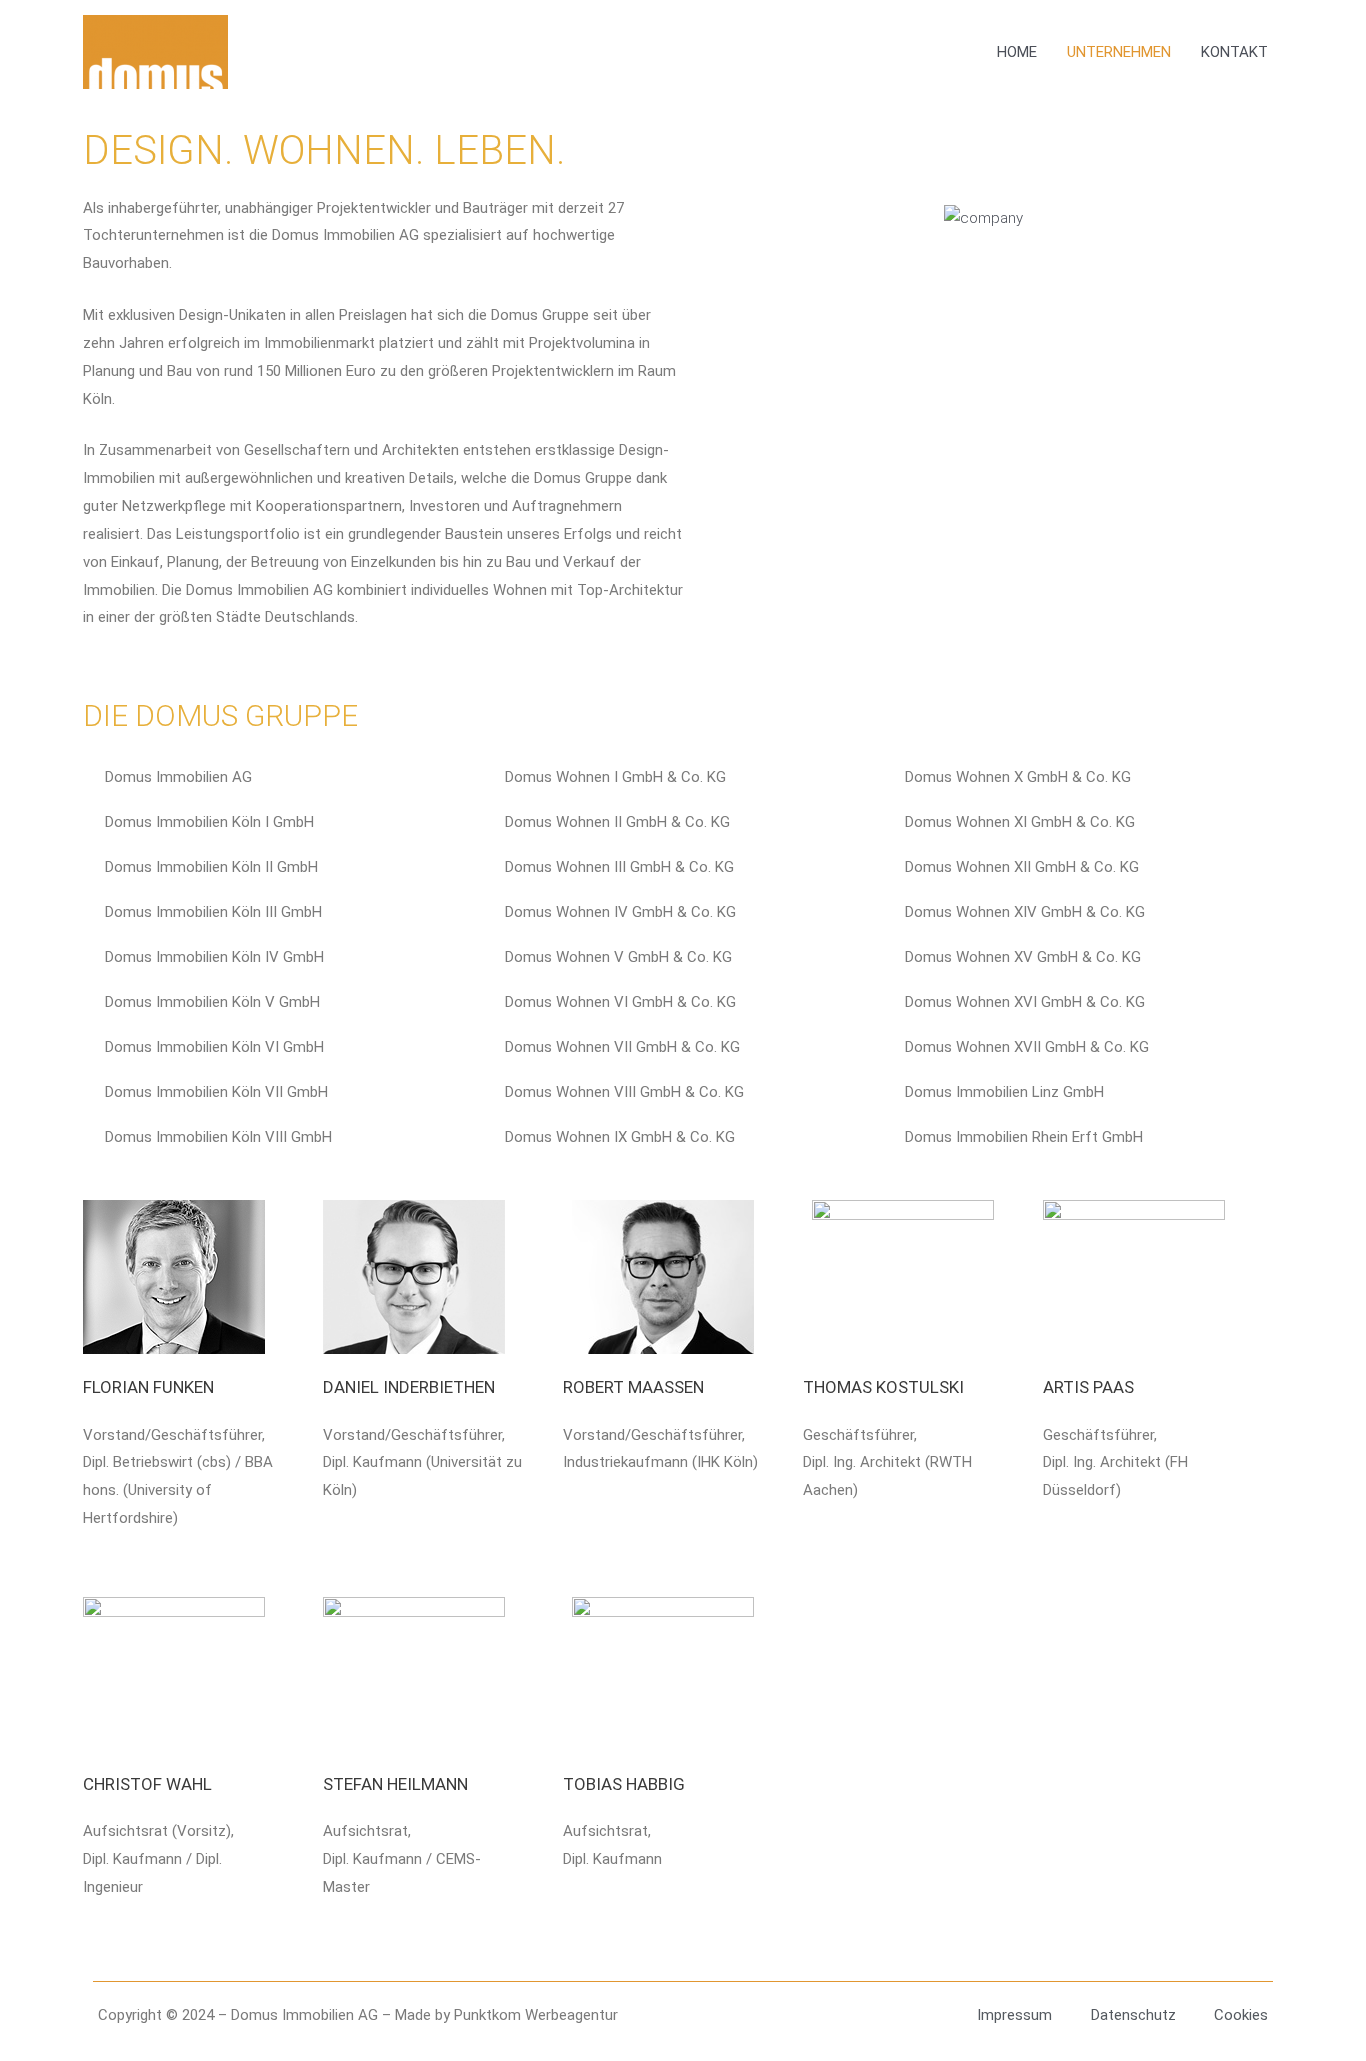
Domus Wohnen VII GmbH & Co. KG (622, 1047)
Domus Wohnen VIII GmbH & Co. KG (624, 1092)
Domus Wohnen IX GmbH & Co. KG (620, 1137)
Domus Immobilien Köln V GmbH (212, 1002)
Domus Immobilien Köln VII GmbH (216, 1092)
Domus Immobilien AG (178, 777)
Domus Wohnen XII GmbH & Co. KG (1022, 867)
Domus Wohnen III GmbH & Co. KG (619, 867)
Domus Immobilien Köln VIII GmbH (218, 1137)
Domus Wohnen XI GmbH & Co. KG (1020, 822)
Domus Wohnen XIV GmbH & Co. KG (1025, 912)
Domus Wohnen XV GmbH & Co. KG (1023, 957)
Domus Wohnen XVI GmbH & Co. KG (1025, 1002)
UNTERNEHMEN (1119, 52)
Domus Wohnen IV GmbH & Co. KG (620, 912)
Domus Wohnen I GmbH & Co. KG (615, 777)
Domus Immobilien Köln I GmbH (209, 822)
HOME (1017, 52)
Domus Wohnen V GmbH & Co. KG (618, 957)
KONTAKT (1234, 52)
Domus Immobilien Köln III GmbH (213, 912)
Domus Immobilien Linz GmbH (1004, 1092)
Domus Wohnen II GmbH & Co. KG (617, 822)
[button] (276, 777)
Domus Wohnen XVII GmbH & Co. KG (1027, 1047)
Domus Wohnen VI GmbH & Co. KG (620, 1002)
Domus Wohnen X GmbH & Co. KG (1018, 777)
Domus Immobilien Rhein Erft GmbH (1024, 1137)
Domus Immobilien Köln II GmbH (211, 867)
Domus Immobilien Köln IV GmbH (214, 957)
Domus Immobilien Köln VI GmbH (214, 1047)
